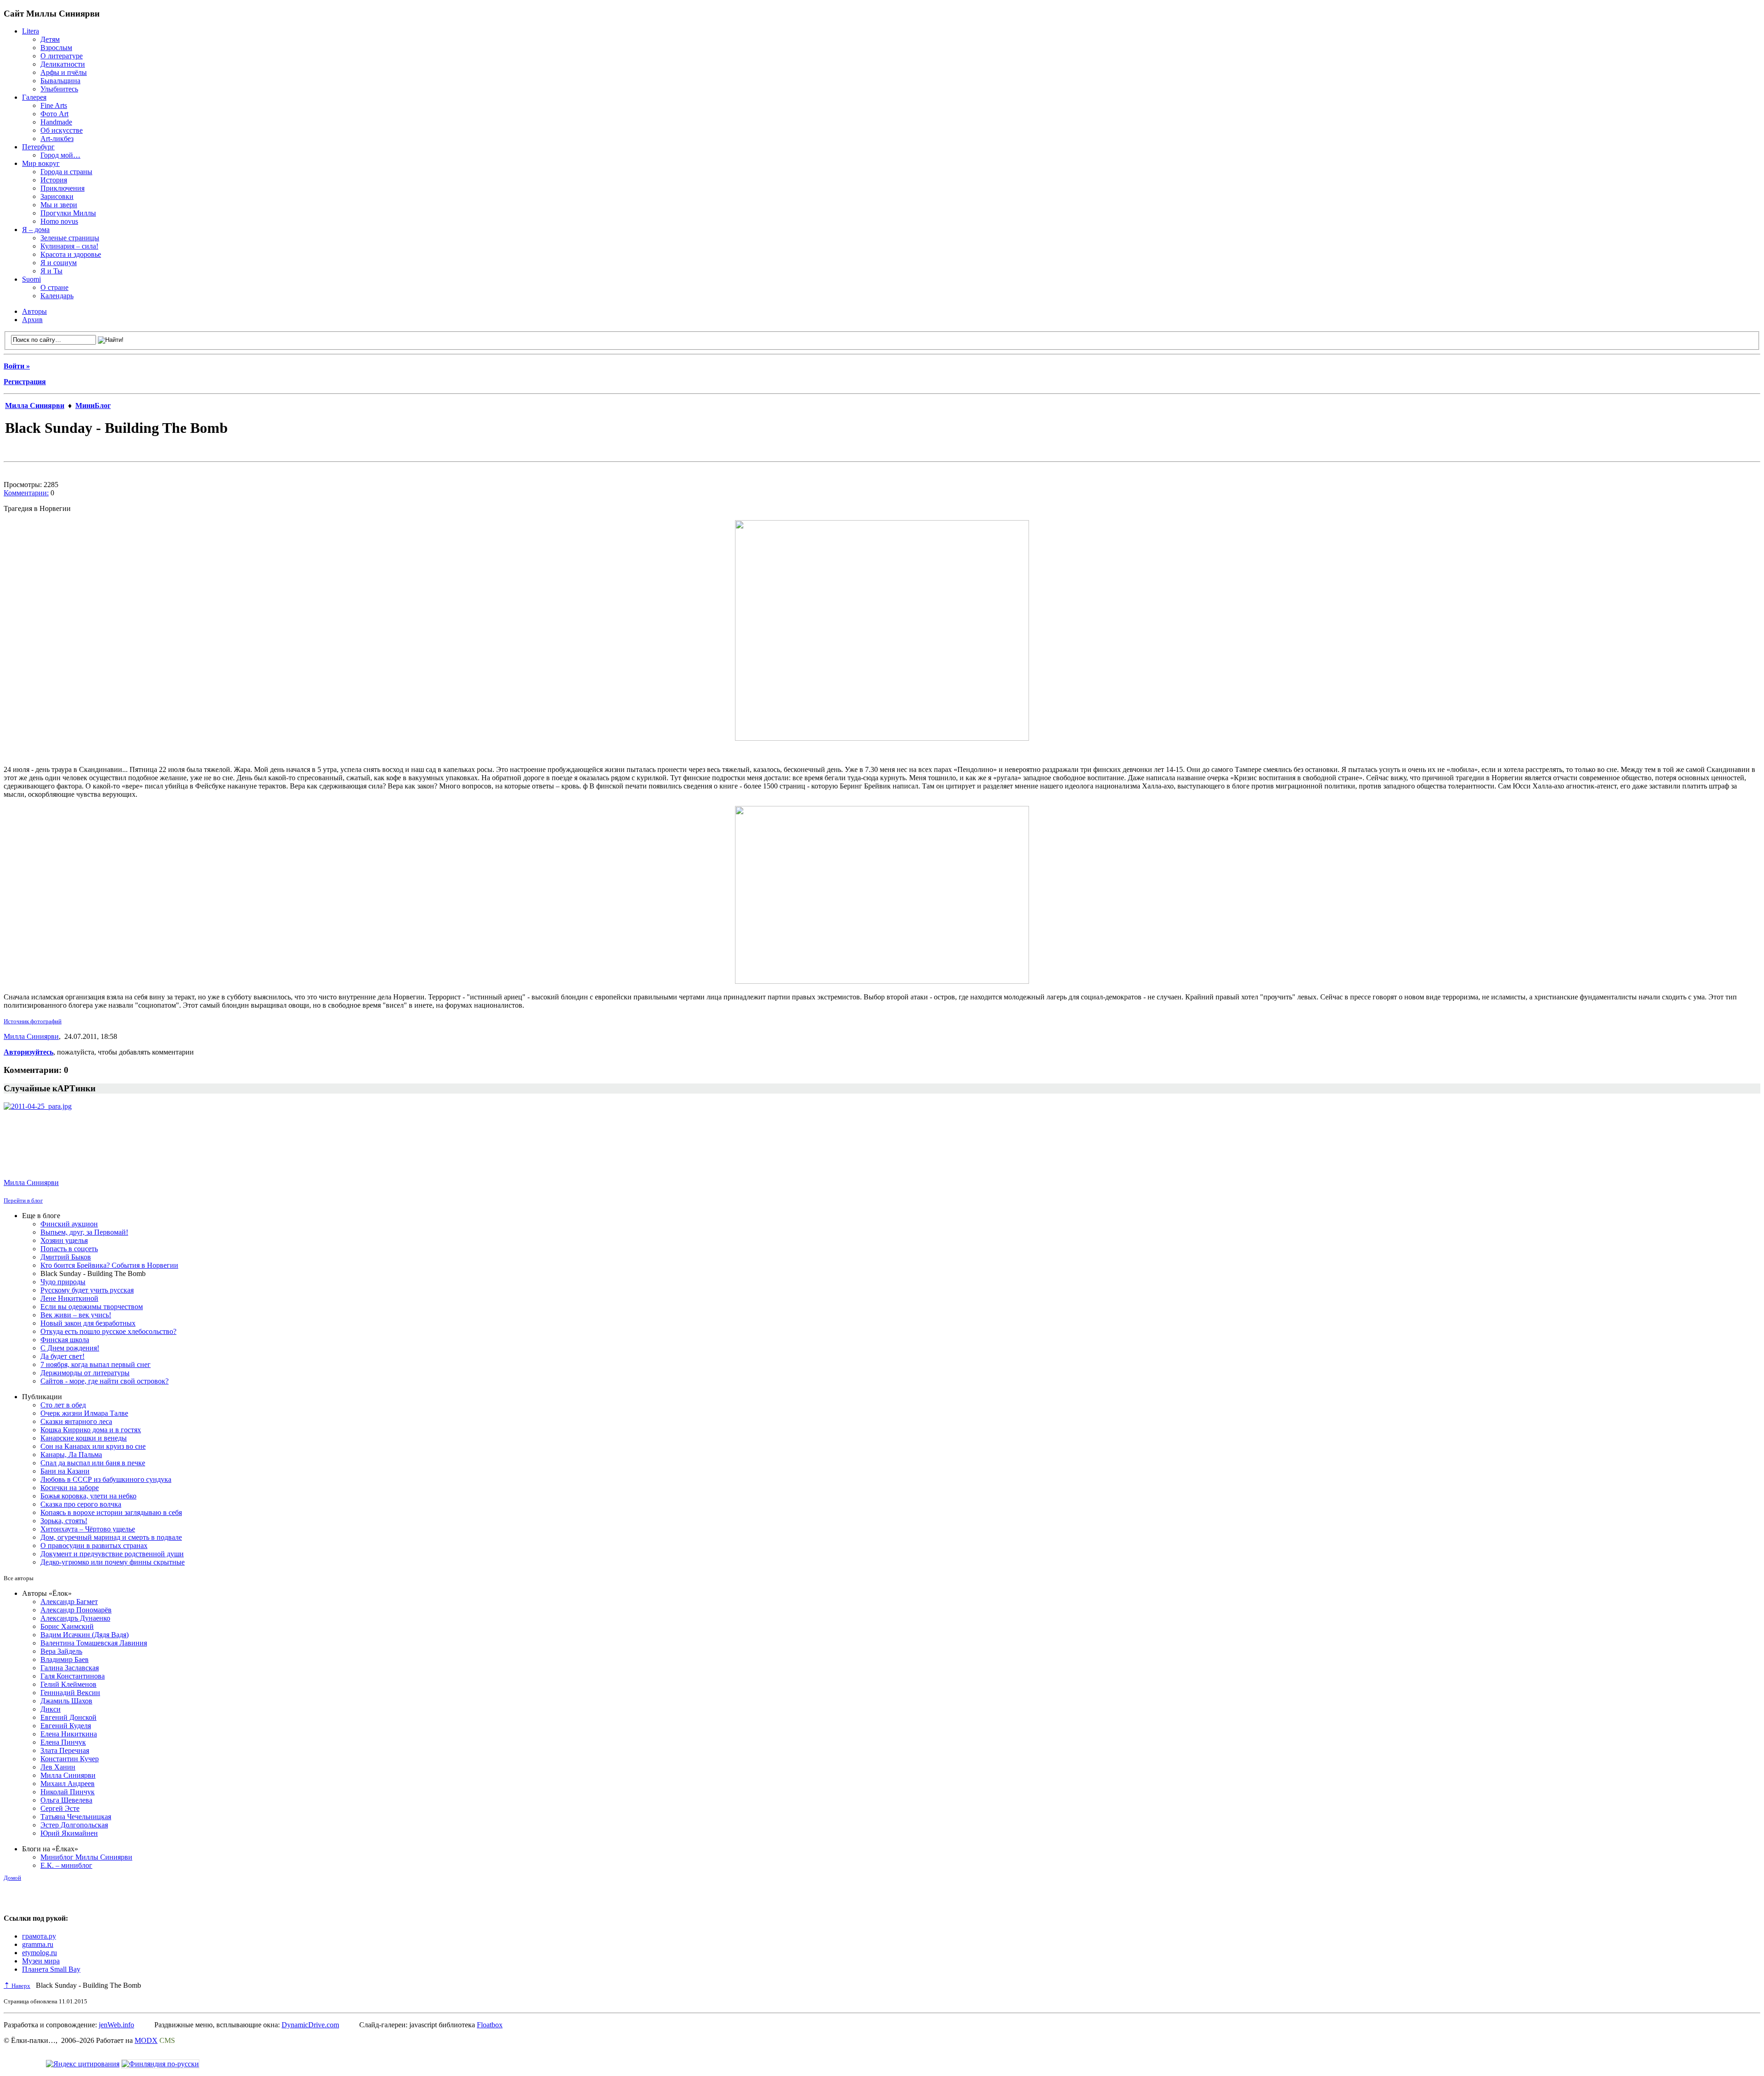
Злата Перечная (65, 1750)
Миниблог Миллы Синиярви (86, 1857)
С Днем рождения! (70, 1348)
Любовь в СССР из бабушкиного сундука (106, 1479)
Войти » (17, 366)
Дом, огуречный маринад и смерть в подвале (111, 1537)
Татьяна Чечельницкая (76, 1817)
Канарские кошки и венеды (84, 1438)
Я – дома (36, 230)
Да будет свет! (62, 1356)
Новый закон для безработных (88, 1323)
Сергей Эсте (60, 1808)
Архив (32, 320)
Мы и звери (59, 205)
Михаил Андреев (68, 1784)
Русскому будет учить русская (87, 1290)
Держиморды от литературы (85, 1373)
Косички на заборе (70, 1488)
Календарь (57, 296)
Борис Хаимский (67, 1626)
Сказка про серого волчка (81, 1504)
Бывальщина (60, 81)
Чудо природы (63, 1282)
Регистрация (25, 382)
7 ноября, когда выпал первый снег (96, 1364)
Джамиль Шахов (66, 1701)
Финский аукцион (69, 1224)
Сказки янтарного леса (76, 1421)
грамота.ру (39, 1936)
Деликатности (63, 64)
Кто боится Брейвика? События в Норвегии (109, 1265)
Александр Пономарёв (76, 1610)
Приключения (62, 188)
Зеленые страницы (70, 238)
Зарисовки (57, 196)
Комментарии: (26, 493)
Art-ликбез (57, 139)
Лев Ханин (58, 1767)
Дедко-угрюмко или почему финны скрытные (113, 1562)
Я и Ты (51, 271)
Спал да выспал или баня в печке (93, 1463)
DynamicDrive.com (310, 2025)
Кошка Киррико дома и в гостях (91, 1430)
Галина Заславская (70, 1668)
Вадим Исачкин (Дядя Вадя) (85, 1635)
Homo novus (59, 221)
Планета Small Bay (51, 1969)
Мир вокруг (41, 163)
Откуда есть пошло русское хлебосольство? (108, 1331)
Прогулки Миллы (68, 213)
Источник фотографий (33, 1021)
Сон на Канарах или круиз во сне (93, 1446)
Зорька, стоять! (64, 1521)
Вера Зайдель (61, 1651)
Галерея (34, 97)
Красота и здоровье (71, 254)
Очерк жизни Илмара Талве (84, 1413)
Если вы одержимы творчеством (92, 1307)
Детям (50, 39)
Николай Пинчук (68, 1792)
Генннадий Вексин (70, 1693)
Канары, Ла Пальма (71, 1455)
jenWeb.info (116, 2025)
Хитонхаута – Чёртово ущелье (88, 1529)
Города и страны (66, 172)
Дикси (51, 1709)
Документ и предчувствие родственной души (112, 1554)
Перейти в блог (23, 1200)
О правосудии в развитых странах (94, 1546)
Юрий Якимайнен (69, 1833)
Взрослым (56, 48)
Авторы (34, 311)
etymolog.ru (40, 1953)
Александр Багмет (69, 1602)
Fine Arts (54, 105)
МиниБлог (93, 406)
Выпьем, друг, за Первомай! (84, 1232)
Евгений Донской (68, 1717)
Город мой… (60, 155)
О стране (54, 287)
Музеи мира (41, 1961)
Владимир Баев (65, 1659)
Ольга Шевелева (66, 1800)
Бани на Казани (65, 1471)
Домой (12, 1878)
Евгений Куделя (66, 1726)
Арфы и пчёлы (64, 72)
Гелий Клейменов (68, 1684)
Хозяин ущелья (64, 1240)
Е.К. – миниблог (66, 1865)
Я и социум (59, 263)
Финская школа (65, 1340)
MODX (146, 2040)
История (54, 180)
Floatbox (490, 2025)
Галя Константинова (73, 1676)
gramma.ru (38, 1944)
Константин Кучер (70, 1759)
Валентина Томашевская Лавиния (94, 1643)
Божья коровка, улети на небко (88, 1496)
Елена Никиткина (69, 1734)
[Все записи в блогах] (23, 1900)
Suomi (31, 279)
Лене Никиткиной (69, 1298)
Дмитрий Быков (66, 1257)
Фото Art (54, 114)
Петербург (38, 147)
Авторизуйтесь (28, 1052)
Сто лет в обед (63, 1405)
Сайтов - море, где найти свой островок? (105, 1381)
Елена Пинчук (63, 1742)
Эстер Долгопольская (74, 1825)
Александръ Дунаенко (75, 1618)
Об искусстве (62, 130)
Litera (31, 31)
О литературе (62, 56)
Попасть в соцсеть (69, 1249)
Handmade (56, 122)
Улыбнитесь (59, 89)
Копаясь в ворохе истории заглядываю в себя (111, 1512)
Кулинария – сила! (69, 246)
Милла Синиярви (35, 406)
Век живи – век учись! (76, 1315)
